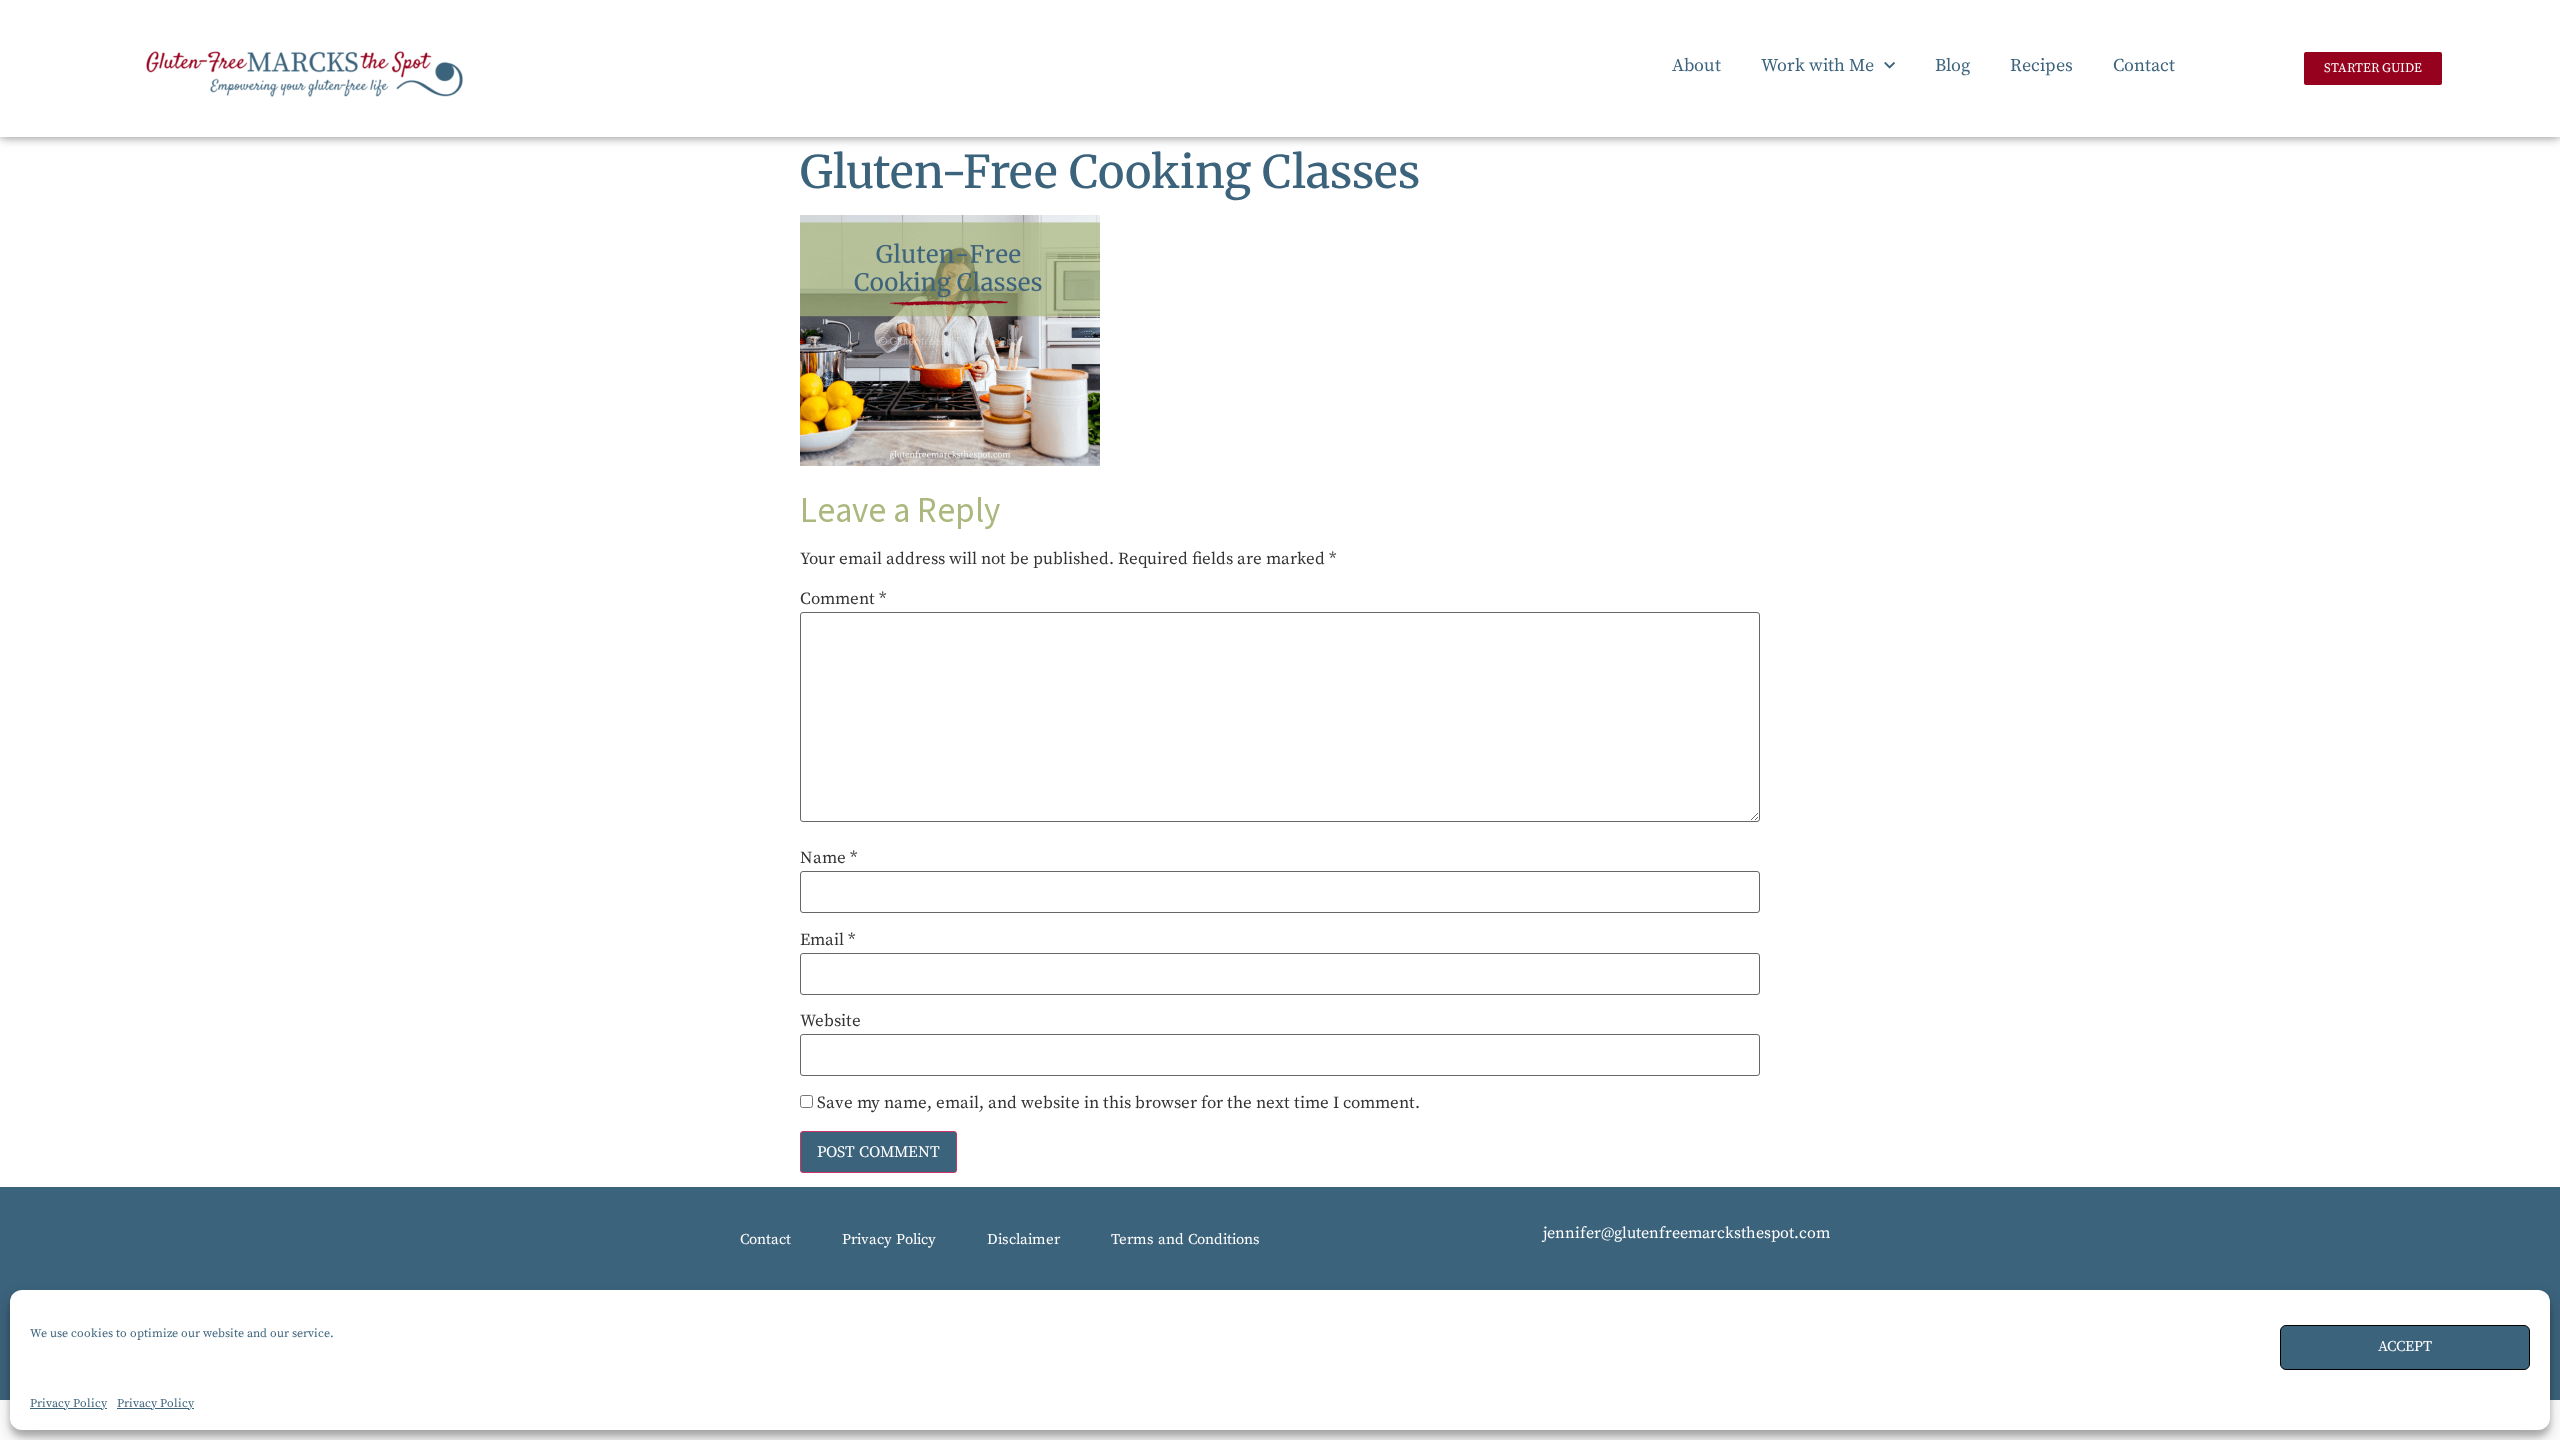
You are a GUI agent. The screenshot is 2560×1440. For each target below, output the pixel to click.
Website (830, 1021)
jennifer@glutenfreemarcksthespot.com (1686, 1233)
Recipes (2041, 65)
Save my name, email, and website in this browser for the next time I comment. (1118, 1103)
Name (828, 858)
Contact (2144, 65)
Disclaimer (1023, 1239)
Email (827, 940)
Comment (843, 599)
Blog (1952, 65)
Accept (2405, 1346)
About (1696, 65)
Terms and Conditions (1185, 1239)
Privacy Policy (68, 1403)
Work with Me (1817, 65)
